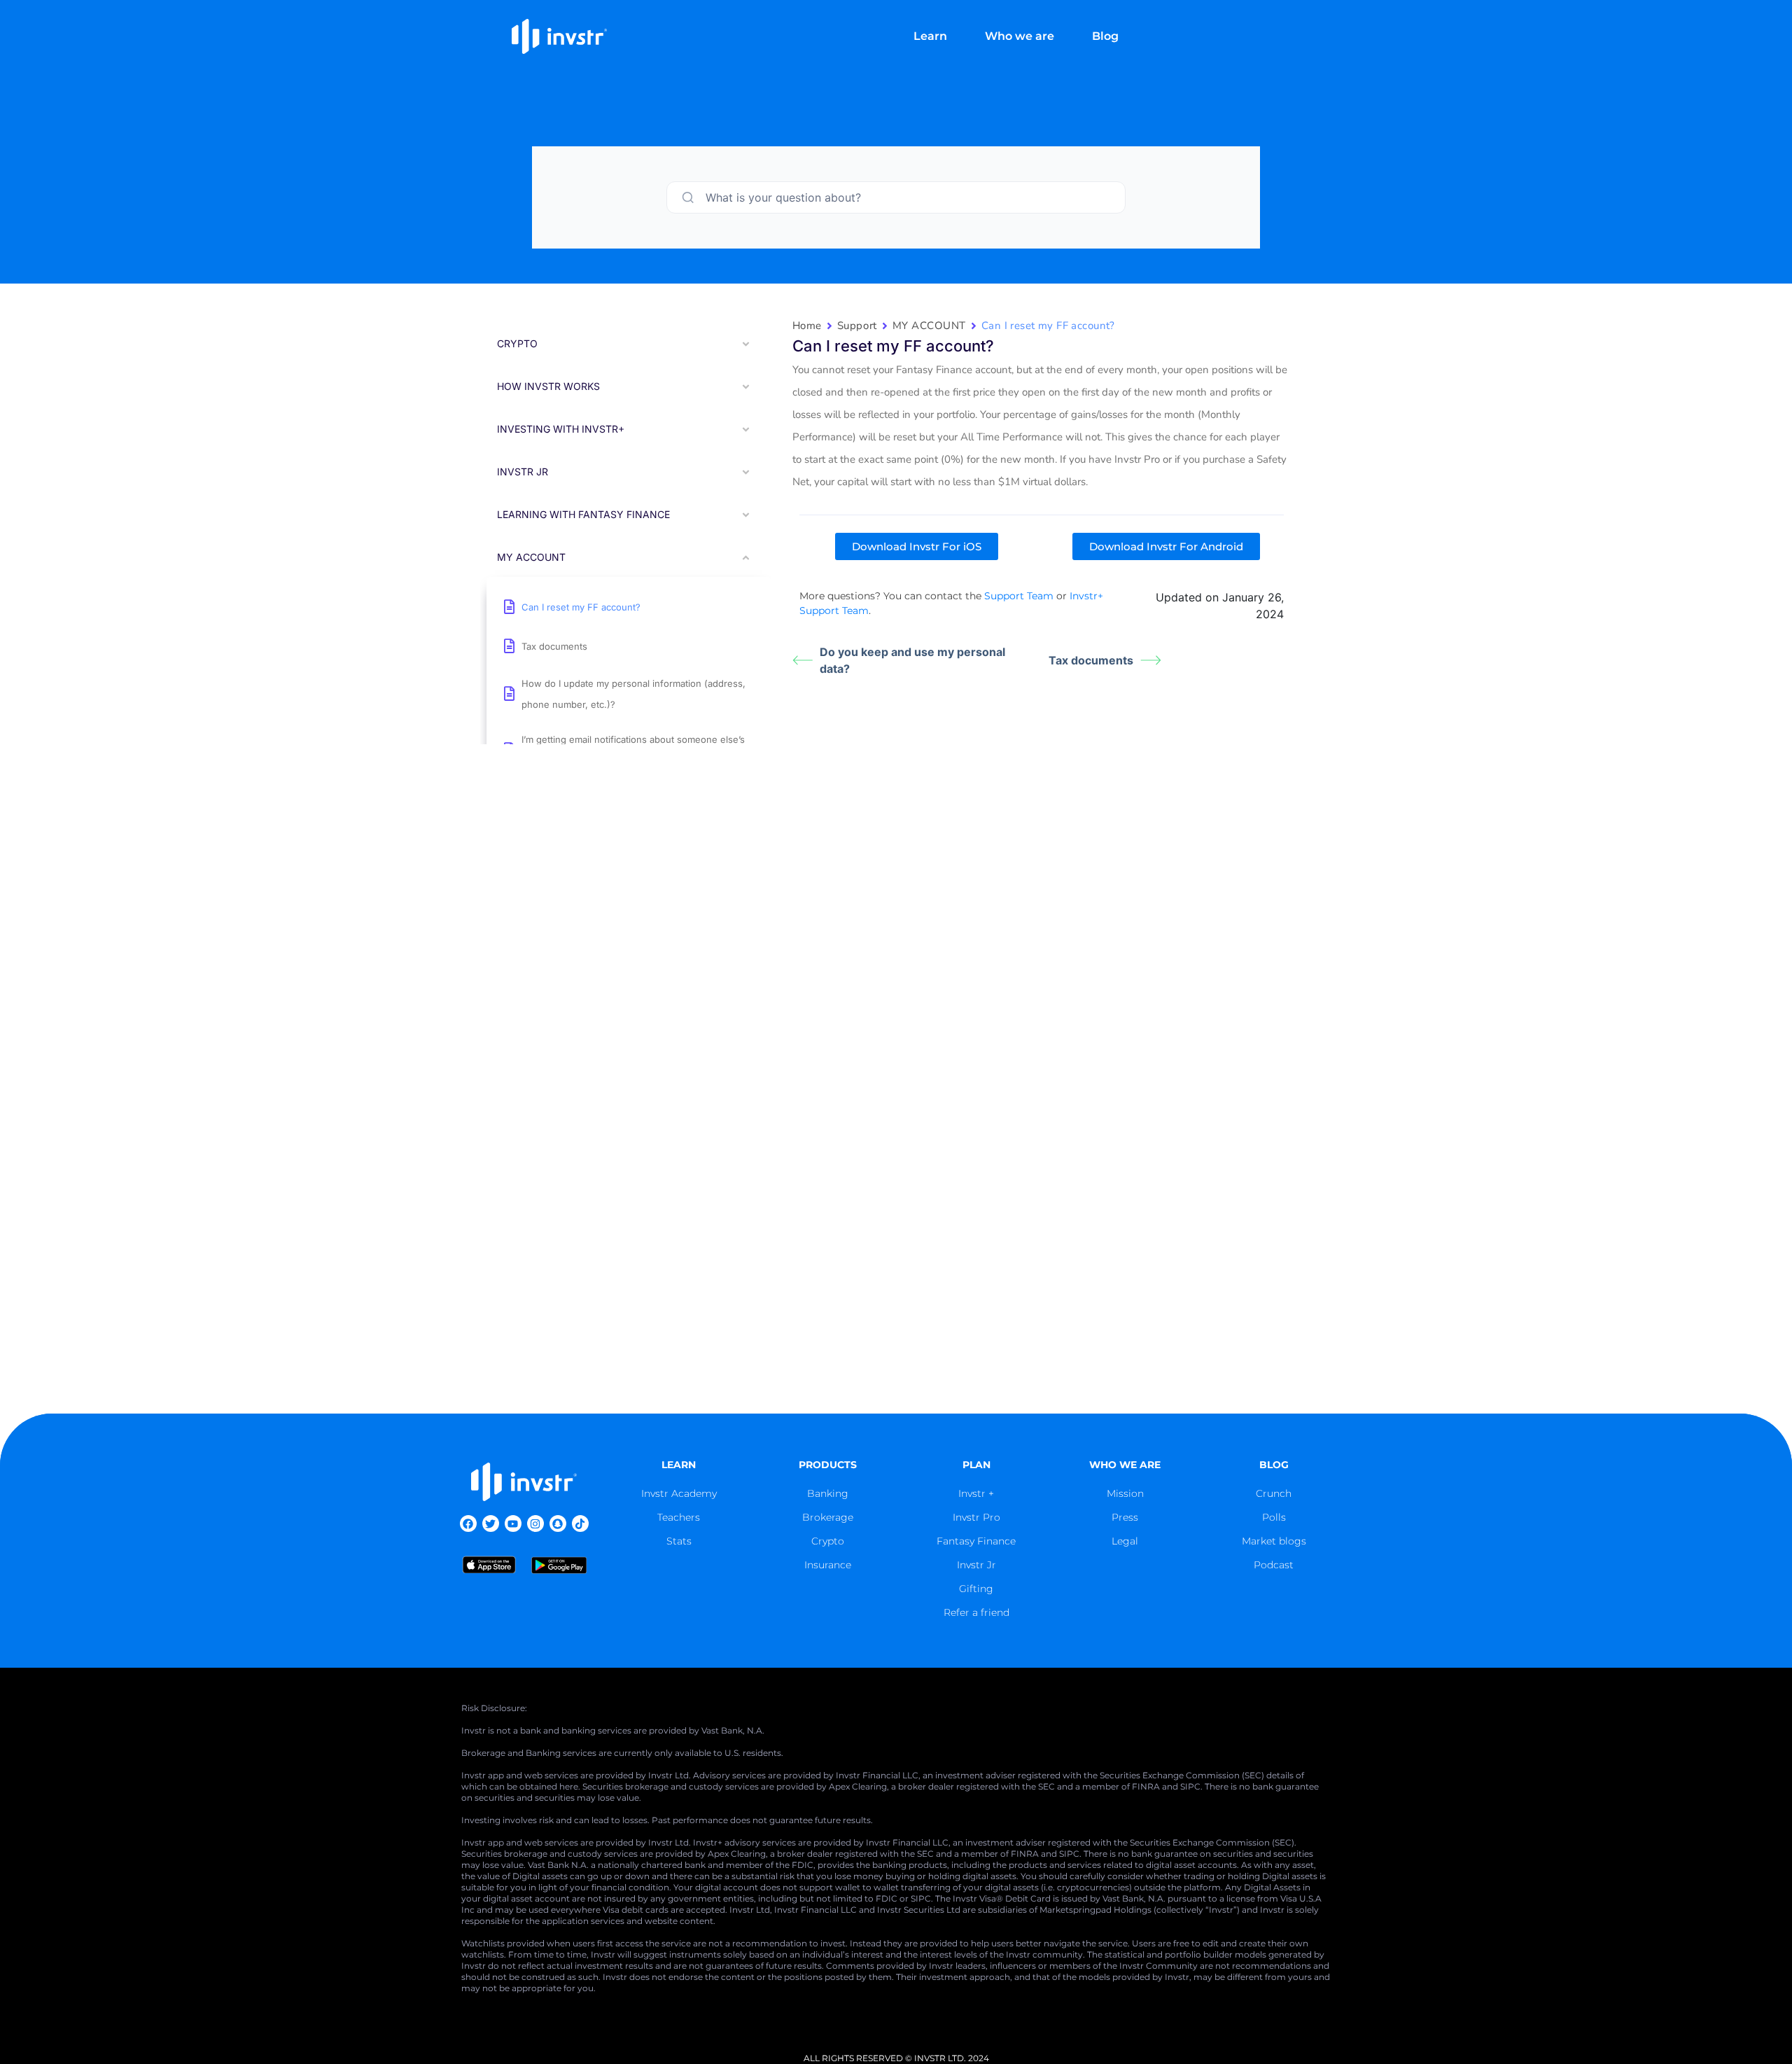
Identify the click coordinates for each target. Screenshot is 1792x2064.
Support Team (1019, 596)
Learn (930, 36)
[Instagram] (535, 1523)
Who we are (1020, 36)
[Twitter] (491, 1523)
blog (1274, 1465)
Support (857, 326)
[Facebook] (468, 1523)
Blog (1105, 36)
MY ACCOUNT (929, 326)
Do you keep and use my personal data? (912, 660)
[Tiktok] (580, 1523)
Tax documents (1091, 660)
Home (807, 326)
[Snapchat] (558, 1523)
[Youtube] (513, 1523)
